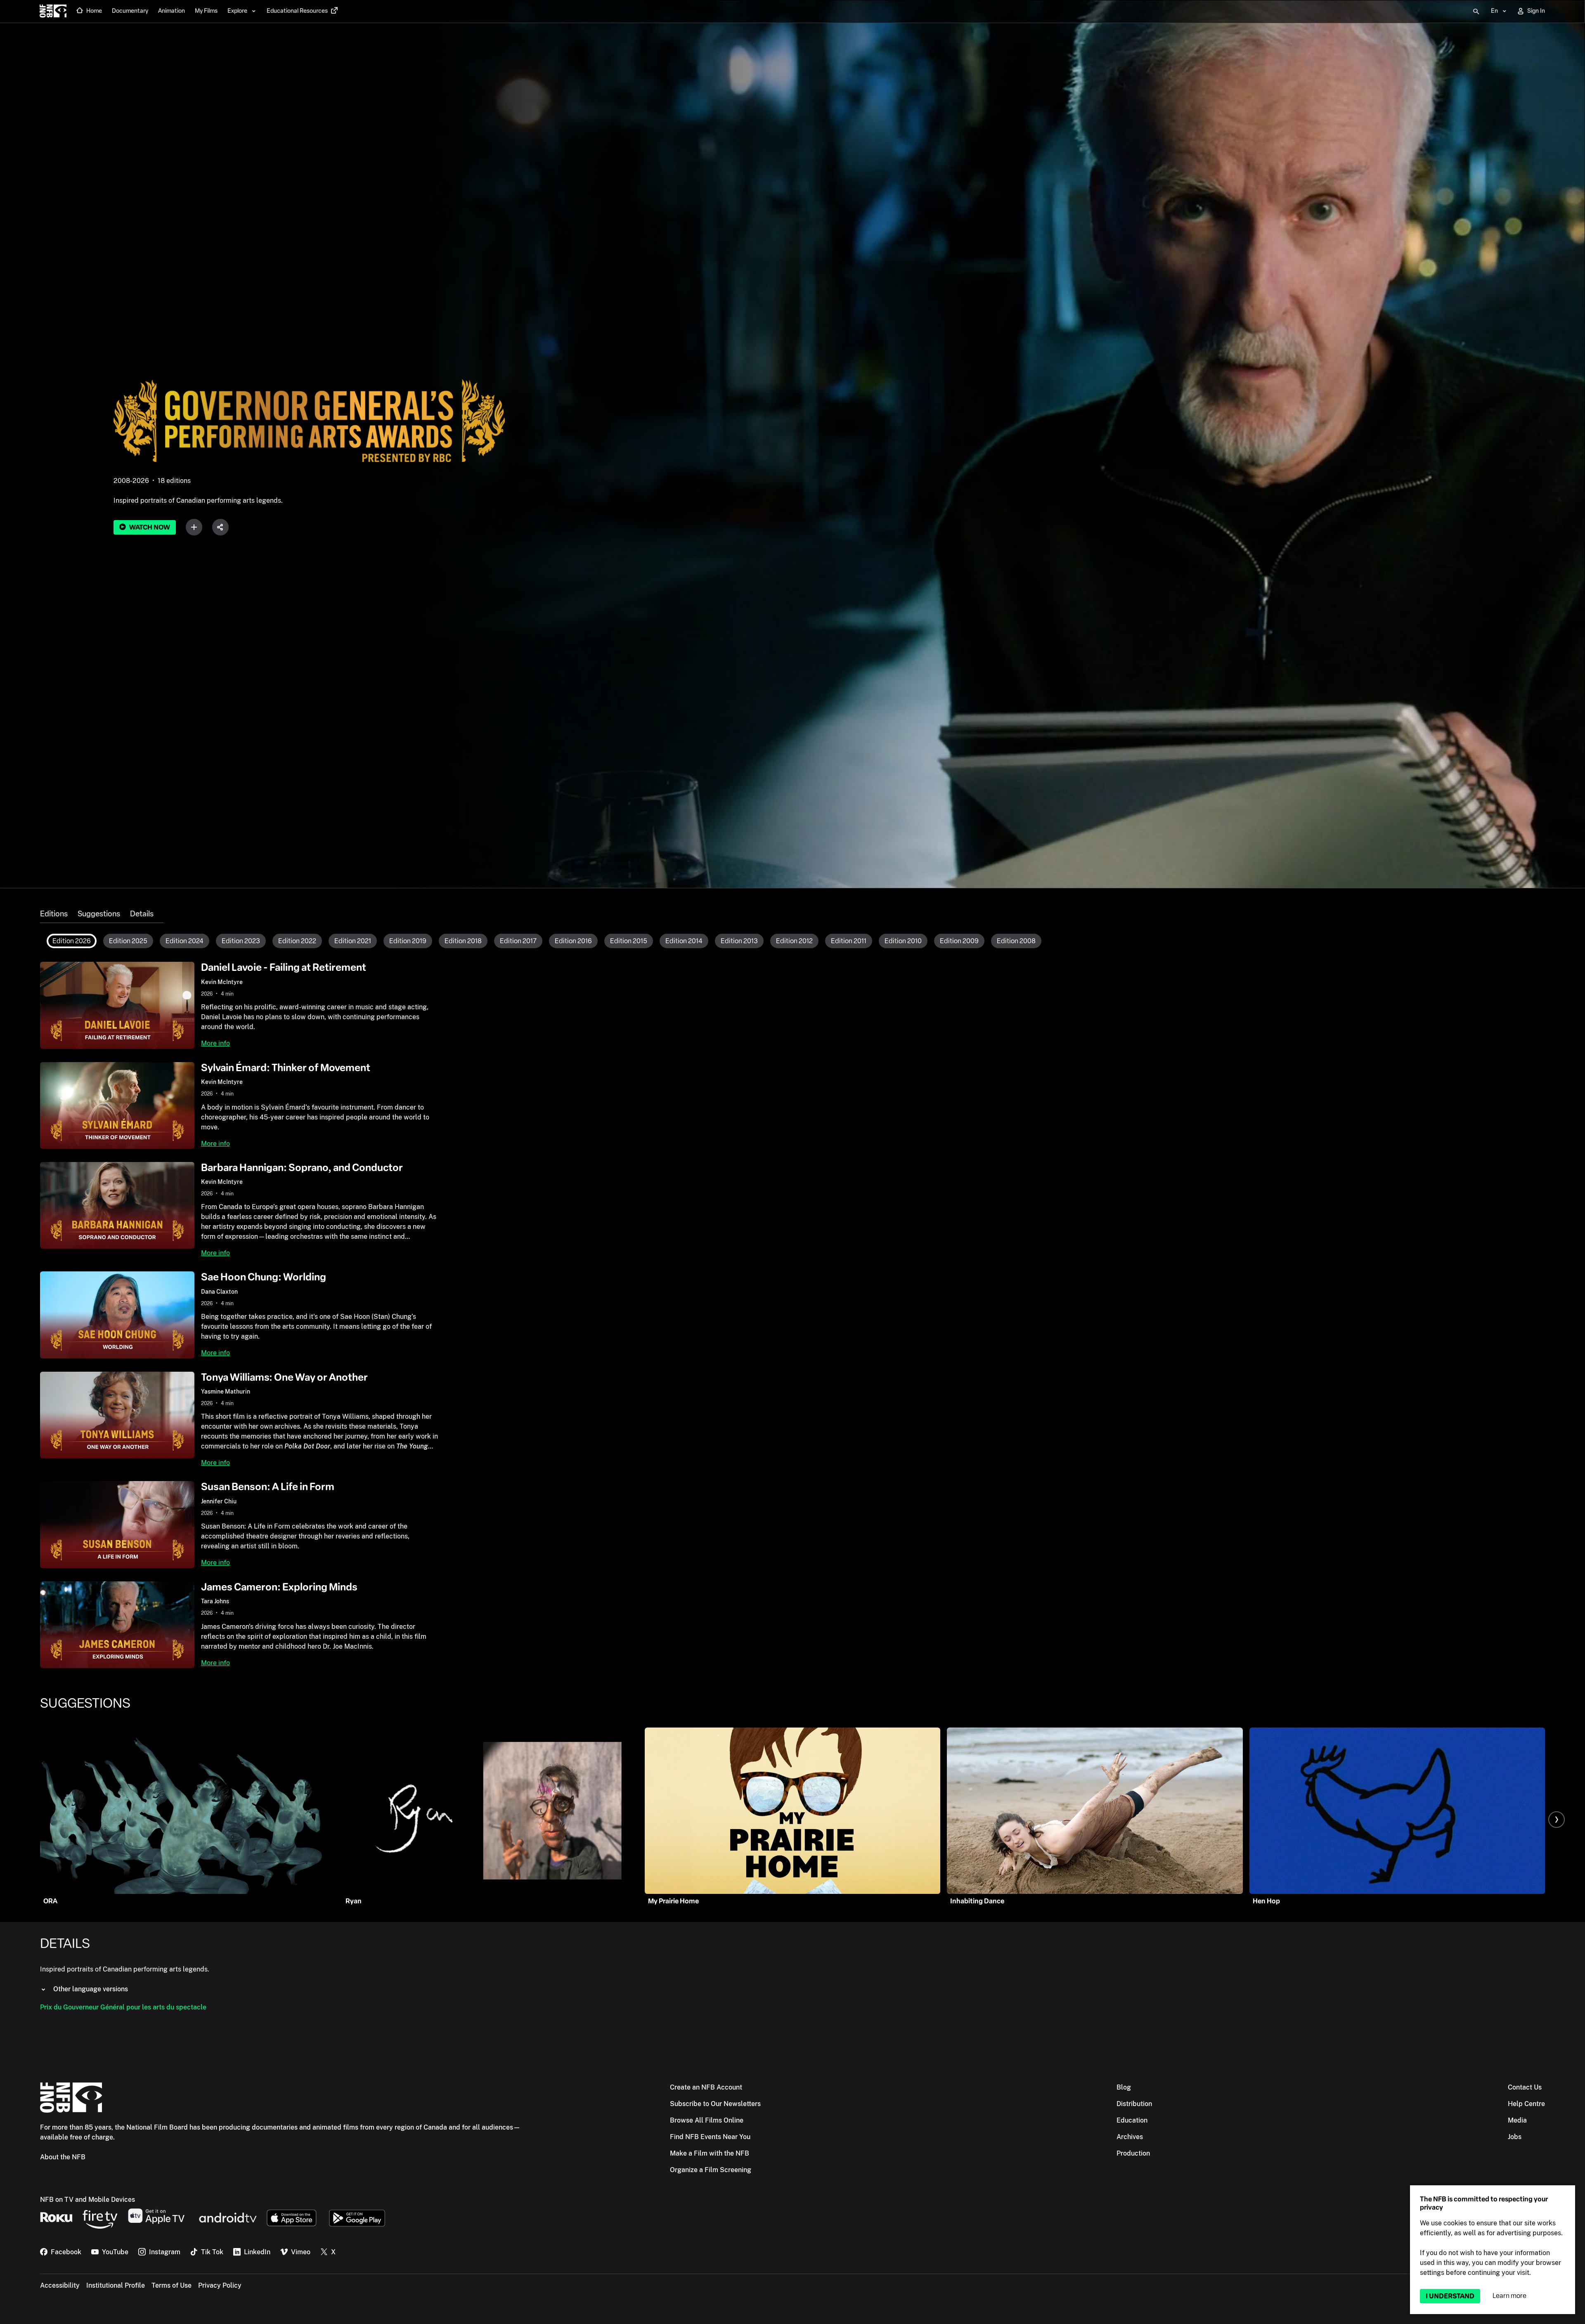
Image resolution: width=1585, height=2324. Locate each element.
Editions (54, 914)
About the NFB (63, 2157)
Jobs (1515, 2137)
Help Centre (1526, 2104)
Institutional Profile (116, 2285)
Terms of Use (172, 2285)
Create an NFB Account (706, 2087)
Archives (1130, 2137)
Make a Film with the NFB (710, 2153)
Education (1132, 2120)
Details (142, 914)
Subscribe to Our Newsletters (715, 2104)
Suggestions (99, 914)
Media (1517, 2120)
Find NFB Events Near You (710, 2137)
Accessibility (60, 2285)
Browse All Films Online (707, 2120)
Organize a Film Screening (711, 2170)
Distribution (1134, 2104)
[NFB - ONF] (53, 12)
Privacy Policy (220, 2285)
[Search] (1476, 12)
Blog (1124, 2087)
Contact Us (1525, 2087)
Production (1133, 2153)
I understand (1450, 2296)
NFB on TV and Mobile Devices (88, 2200)
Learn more (1509, 2296)
